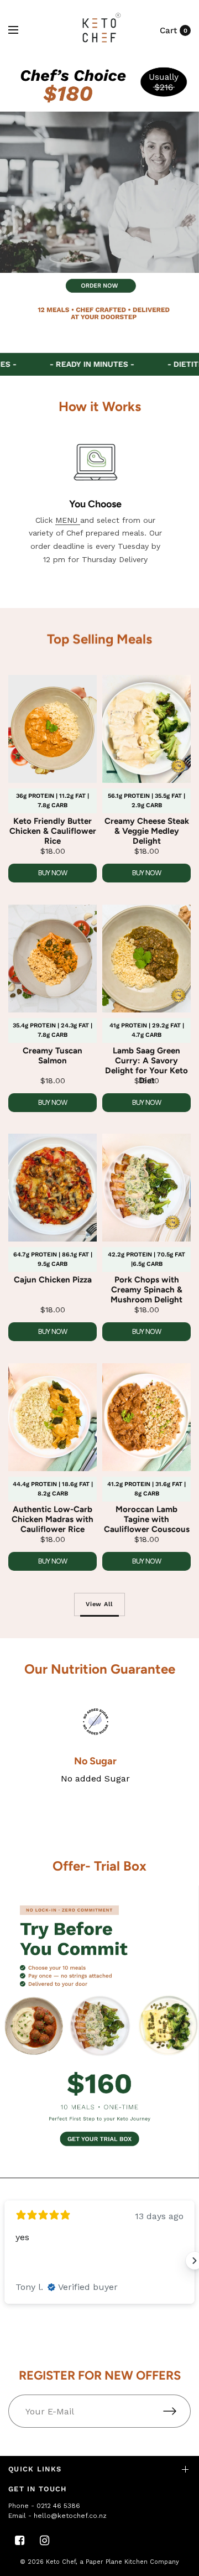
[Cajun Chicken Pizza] (53, 1188)
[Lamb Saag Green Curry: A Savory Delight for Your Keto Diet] (146, 959)
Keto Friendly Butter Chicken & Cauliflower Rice (53, 831)
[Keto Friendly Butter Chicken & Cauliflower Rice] (53, 729)
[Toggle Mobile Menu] (20, 30)
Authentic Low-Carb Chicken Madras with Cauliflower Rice (53, 1519)
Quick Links (35, 2469)
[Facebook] (19, 2541)
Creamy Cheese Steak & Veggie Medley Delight (147, 831)
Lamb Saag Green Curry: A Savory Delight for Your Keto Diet (146, 1066)
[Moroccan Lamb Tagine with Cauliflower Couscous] (146, 1417)
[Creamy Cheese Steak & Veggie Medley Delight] (146, 729)
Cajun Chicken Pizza (53, 1280)
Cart (168, 30)
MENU (68, 520)
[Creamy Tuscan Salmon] (53, 959)
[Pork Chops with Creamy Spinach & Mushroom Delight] (146, 1188)
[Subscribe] (177, 2411)
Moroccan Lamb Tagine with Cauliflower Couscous (147, 1519)
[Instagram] (44, 2541)
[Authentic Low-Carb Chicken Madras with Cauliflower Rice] (53, 1417)
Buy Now (53, 873)
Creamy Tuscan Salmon (53, 1056)
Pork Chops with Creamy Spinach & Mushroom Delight (146, 1290)
